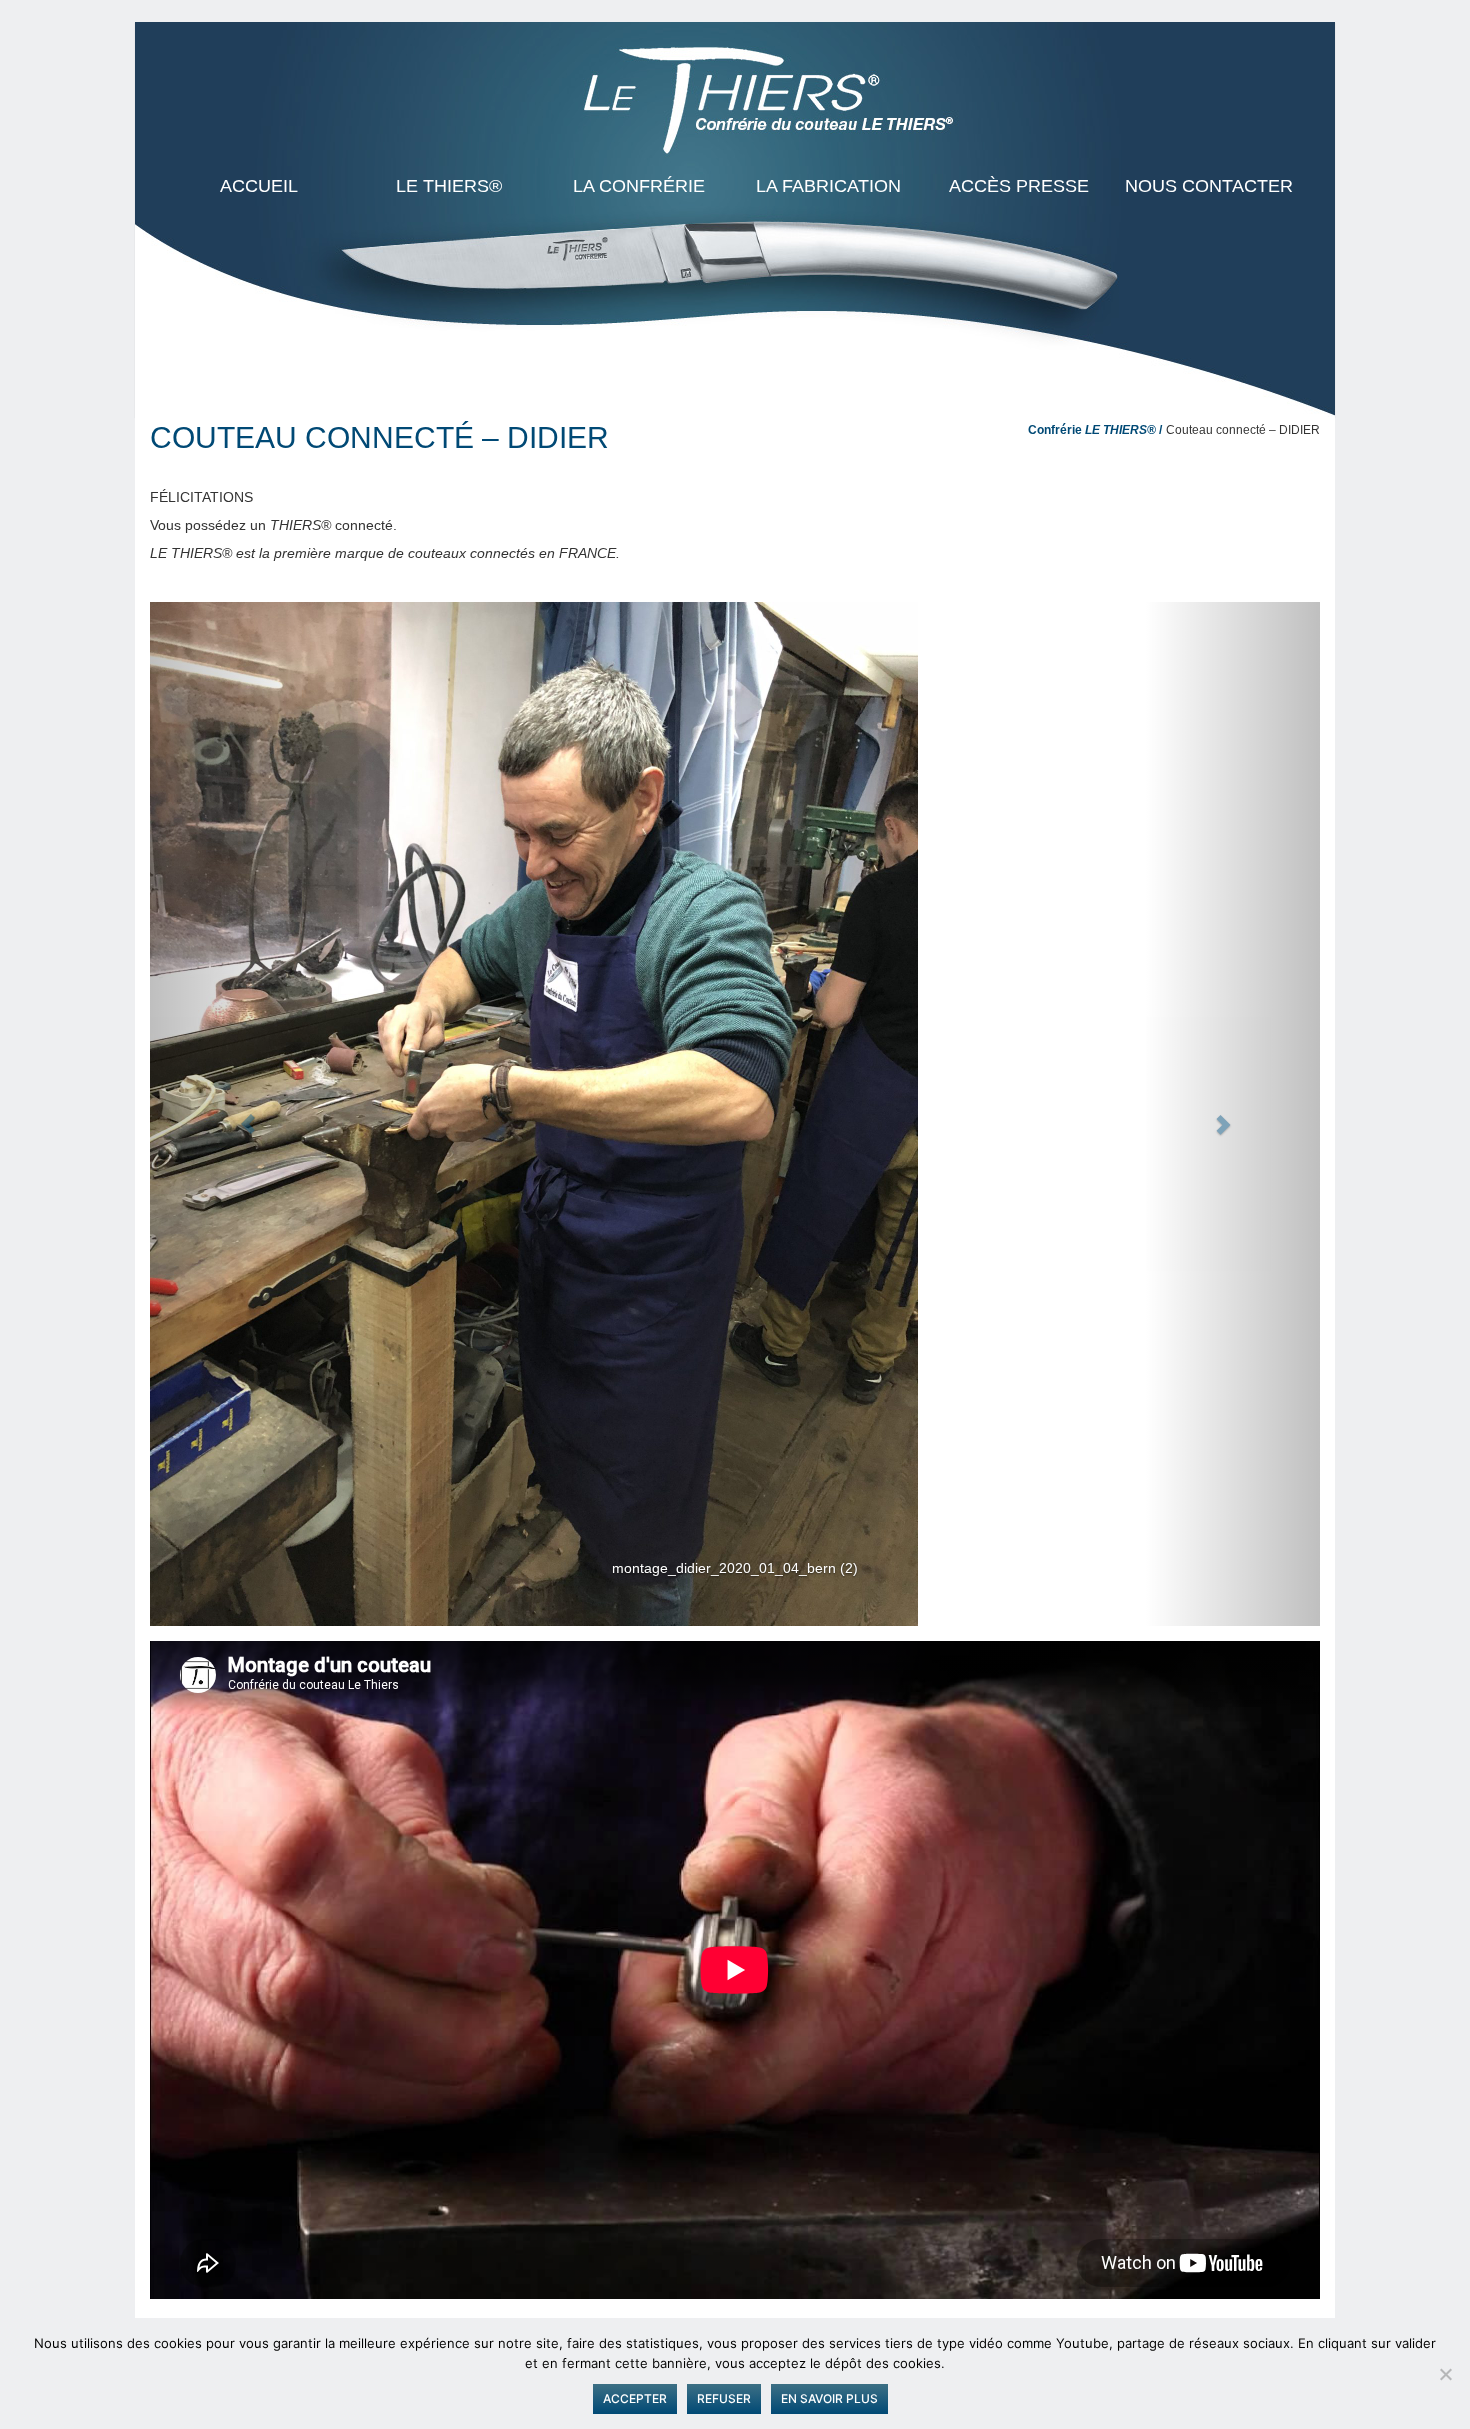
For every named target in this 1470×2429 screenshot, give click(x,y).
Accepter (635, 2398)
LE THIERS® (449, 186)
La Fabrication (828, 186)
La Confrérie (639, 186)
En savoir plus (829, 2398)
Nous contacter (1209, 186)
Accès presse (1019, 186)
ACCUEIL (259, 186)
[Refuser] (1445, 2374)
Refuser (724, 2398)
